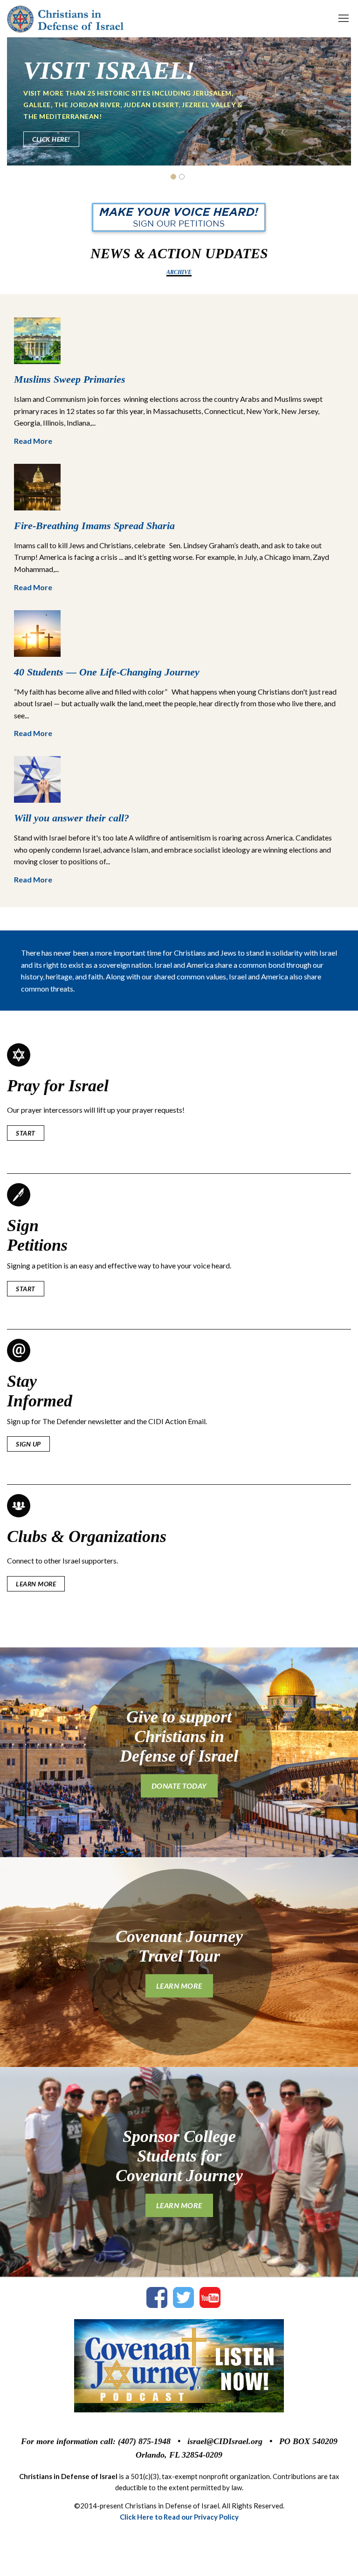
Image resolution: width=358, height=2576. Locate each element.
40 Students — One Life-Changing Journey (107, 672)
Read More (33, 441)
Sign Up (28, 1444)
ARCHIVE (179, 272)
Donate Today (179, 1786)
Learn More (52, 134)
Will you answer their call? (72, 818)
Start (26, 1133)
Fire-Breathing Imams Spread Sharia (94, 526)
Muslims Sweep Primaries (70, 379)
